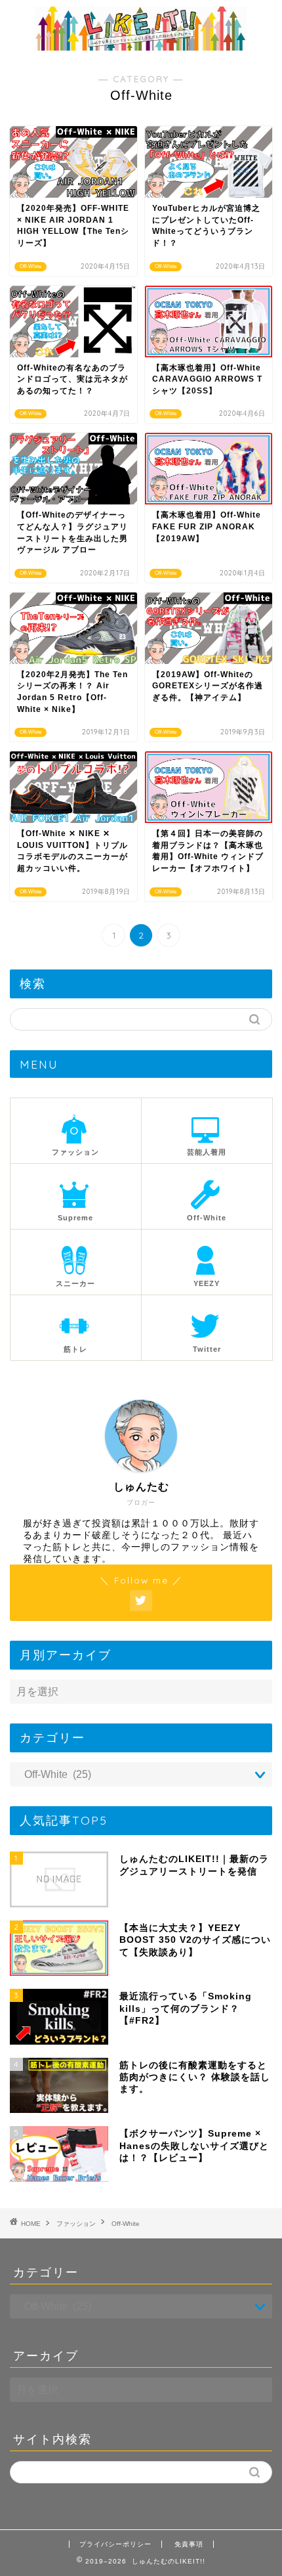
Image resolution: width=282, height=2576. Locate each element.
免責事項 (189, 2544)
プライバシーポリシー (115, 2544)
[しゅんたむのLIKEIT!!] (141, 46)
